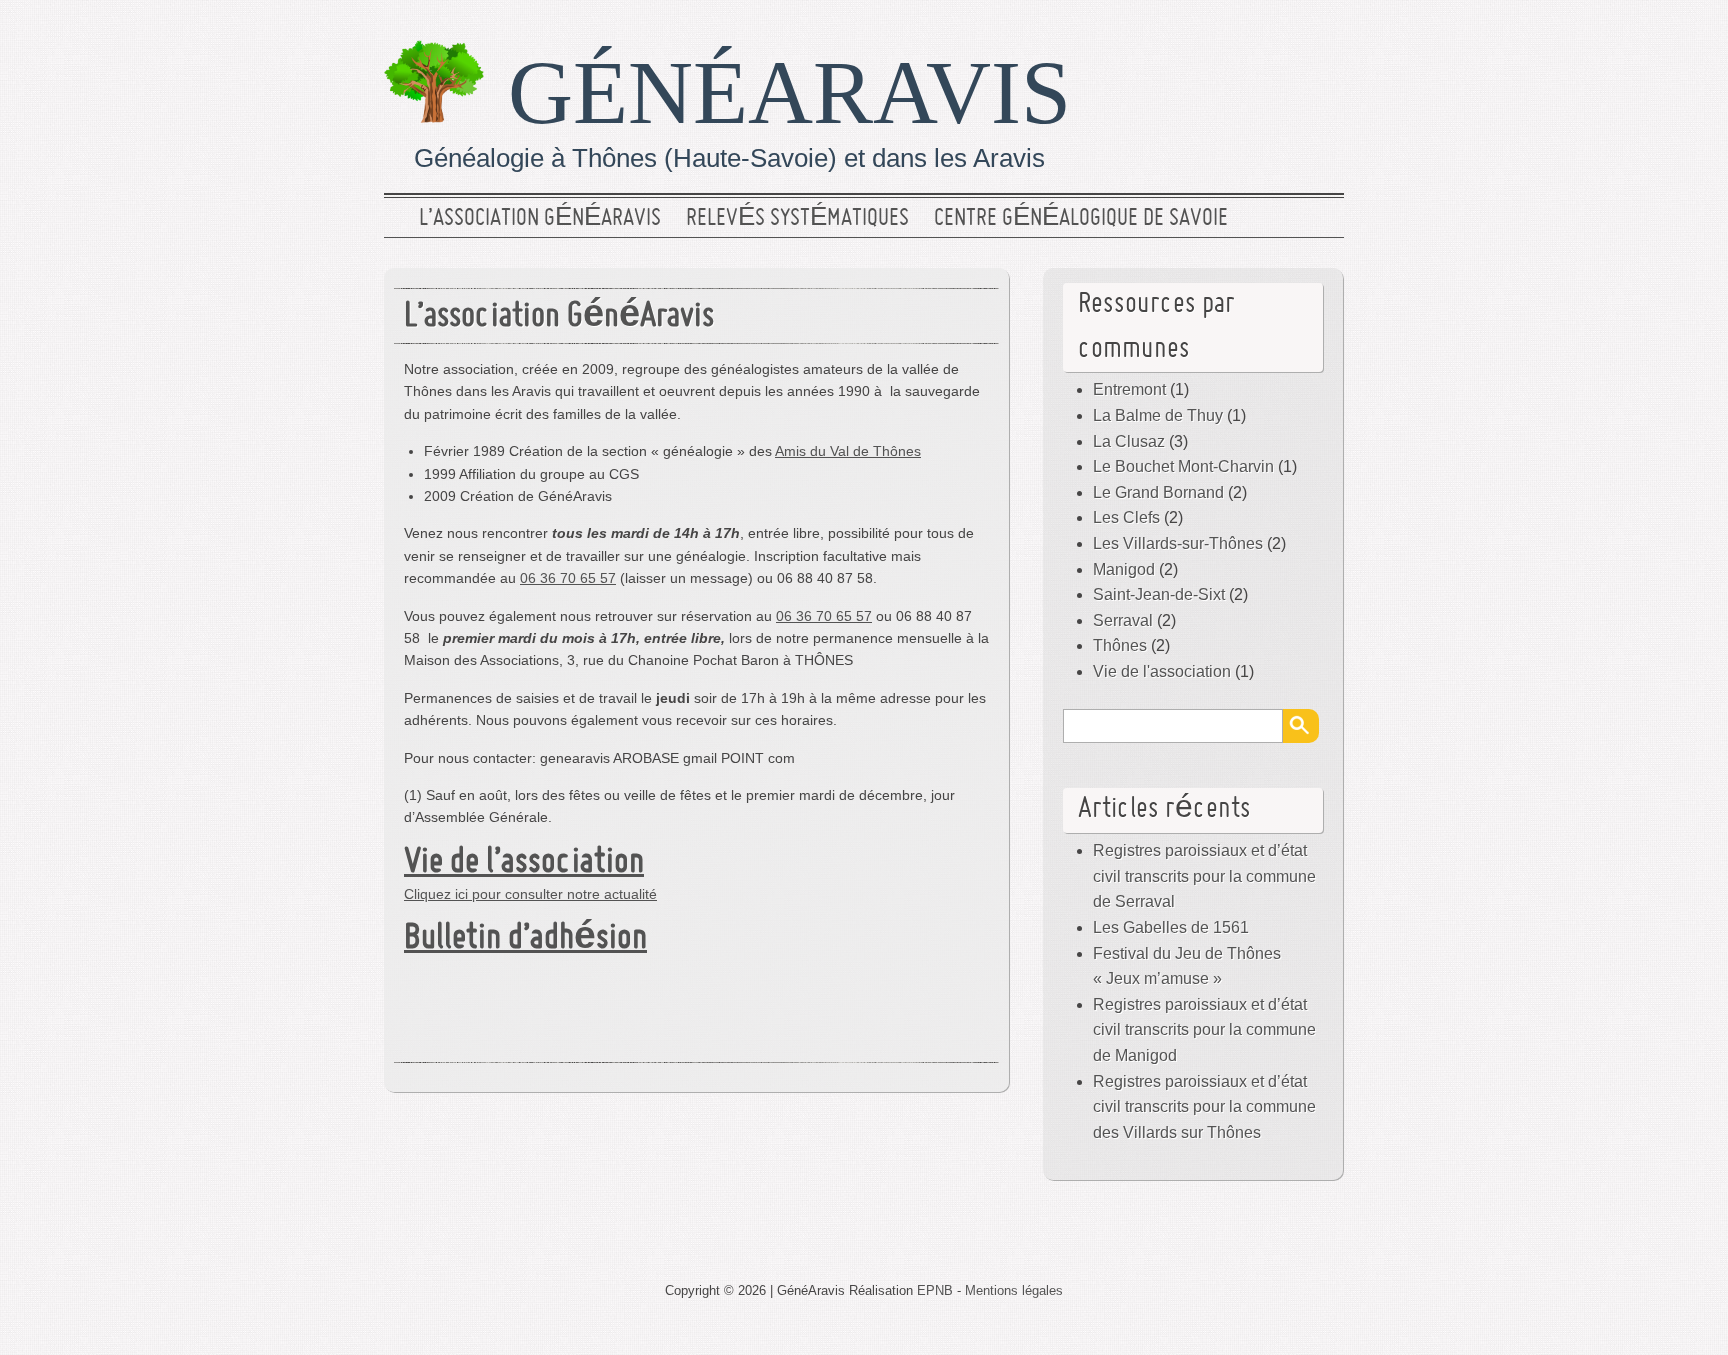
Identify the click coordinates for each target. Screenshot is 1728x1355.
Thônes (1120, 645)
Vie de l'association (1162, 671)
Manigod (1124, 569)
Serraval (1123, 620)
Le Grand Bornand (1158, 492)
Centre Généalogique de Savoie (1081, 219)
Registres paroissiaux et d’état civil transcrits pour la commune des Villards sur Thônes (1204, 1107)
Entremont (1129, 389)
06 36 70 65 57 (568, 578)
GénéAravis (789, 92)
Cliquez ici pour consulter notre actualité (530, 894)
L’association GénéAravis (540, 219)
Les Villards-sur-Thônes (1178, 543)
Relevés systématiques (797, 219)
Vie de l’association (524, 863)
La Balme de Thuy (1158, 415)
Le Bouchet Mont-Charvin (1183, 466)
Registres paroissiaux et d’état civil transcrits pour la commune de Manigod (1204, 1030)
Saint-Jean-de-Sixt (1159, 594)
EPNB (935, 1290)
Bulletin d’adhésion (525, 939)
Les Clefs (1126, 517)
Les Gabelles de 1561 (1171, 927)
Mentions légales (1014, 1290)
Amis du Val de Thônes (848, 451)
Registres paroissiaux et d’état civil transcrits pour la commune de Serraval (1204, 876)
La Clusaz (1129, 441)
